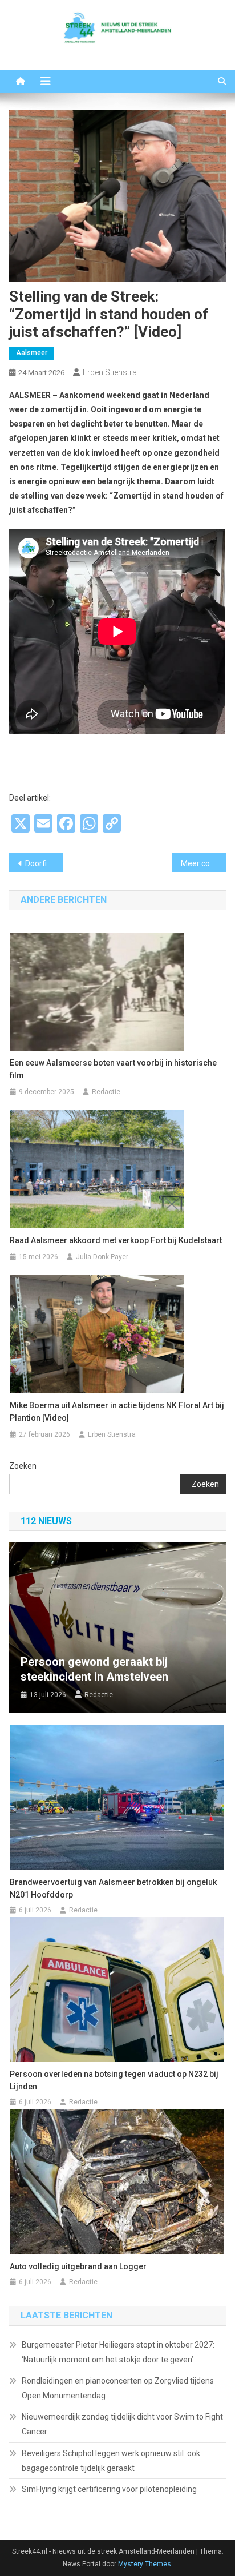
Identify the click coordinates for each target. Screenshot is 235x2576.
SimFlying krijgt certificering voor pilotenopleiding (109, 2489)
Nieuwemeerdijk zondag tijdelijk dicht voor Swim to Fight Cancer (122, 2424)
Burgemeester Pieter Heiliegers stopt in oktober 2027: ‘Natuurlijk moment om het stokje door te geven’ (118, 2352)
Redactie (106, 1092)
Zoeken (23, 1466)
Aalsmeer (32, 353)
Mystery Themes (145, 2564)
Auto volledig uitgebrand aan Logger (78, 2266)
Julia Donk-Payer (102, 1257)
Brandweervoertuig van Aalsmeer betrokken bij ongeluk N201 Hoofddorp (113, 1888)
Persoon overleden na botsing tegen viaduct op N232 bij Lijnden (114, 2080)
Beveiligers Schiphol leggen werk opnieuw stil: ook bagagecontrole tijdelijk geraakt (111, 2461)
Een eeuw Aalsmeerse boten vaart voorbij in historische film (113, 1069)
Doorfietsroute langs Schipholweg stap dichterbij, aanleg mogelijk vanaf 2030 (44, 863)
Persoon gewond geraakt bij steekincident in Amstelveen (94, 1669)
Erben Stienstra (110, 372)
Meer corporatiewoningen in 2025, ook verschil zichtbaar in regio (203, 863)
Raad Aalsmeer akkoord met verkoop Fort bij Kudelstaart (116, 1240)
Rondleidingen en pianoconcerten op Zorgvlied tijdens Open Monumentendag (118, 2388)
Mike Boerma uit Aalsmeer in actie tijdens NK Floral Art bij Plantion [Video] (117, 1412)
